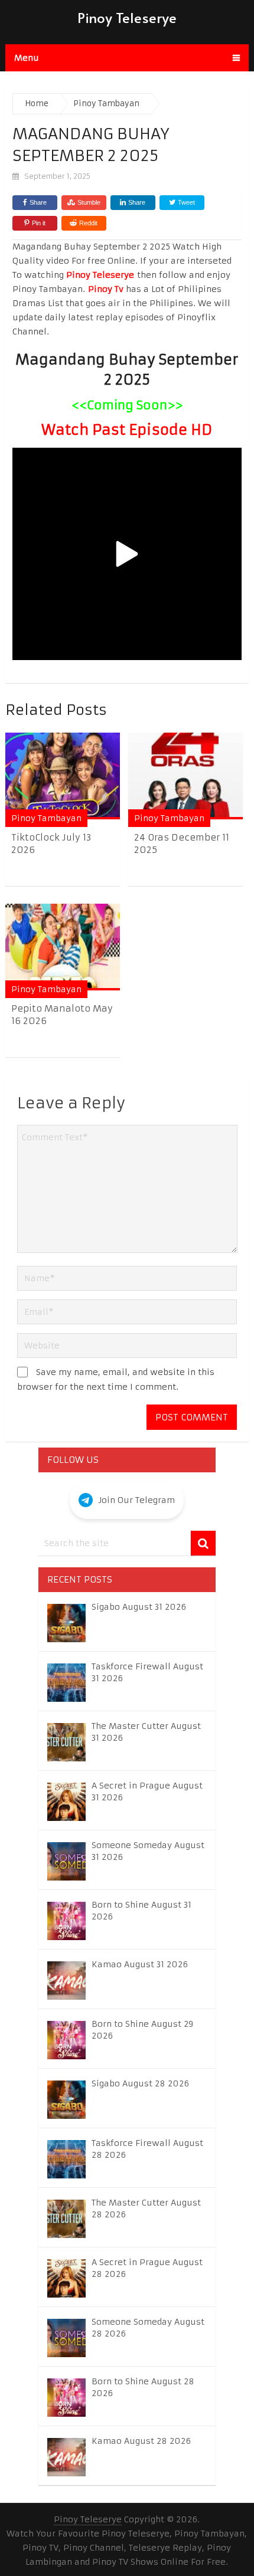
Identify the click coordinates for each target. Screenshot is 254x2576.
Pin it (39, 223)
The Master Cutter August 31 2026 (146, 1732)
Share (38, 202)
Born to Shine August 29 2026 (142, 2030)
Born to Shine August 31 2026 (141, 1911)
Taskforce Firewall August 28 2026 (147, 2149)
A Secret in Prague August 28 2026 (147, 2268)
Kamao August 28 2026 (141, 2441)
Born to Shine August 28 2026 (143, 2387)
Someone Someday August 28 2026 (148, 2328)
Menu (27, 58)
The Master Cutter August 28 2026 (146, 2209)
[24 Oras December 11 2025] (185, 776)
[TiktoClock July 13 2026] (63, 776)
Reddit (88, 223)
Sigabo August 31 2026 (139, 1607)
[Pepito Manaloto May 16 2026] (63, 947)
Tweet (185, 202)
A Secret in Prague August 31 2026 (147, 1791)
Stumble (89, 202)
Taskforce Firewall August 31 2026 (147, 1672)
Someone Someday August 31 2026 (148, 1851)
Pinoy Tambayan (46, 818)
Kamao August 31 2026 (140, 1964)
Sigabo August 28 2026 (140, 2083)
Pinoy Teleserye (127, 17)
